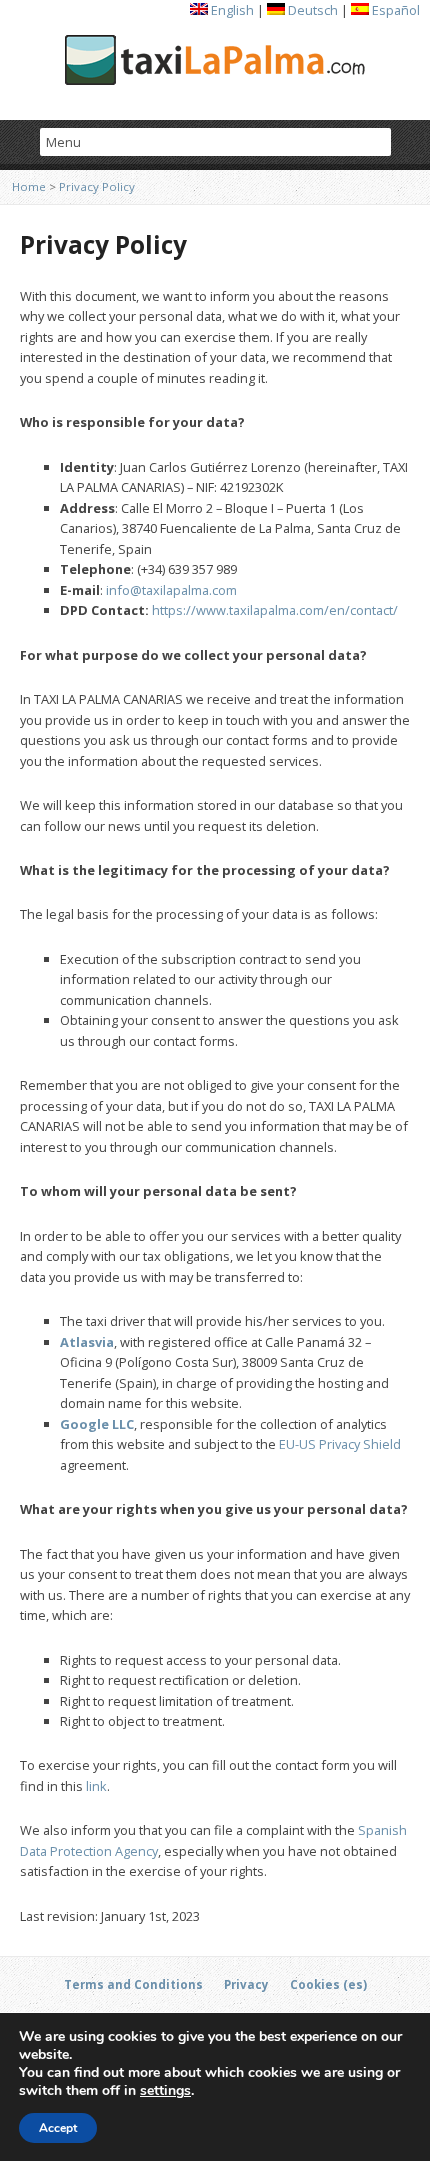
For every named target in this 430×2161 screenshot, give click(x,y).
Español (394, 10)
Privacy (246, 1984)
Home (29, 186)
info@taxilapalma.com (171, 590)
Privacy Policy (97, 186)
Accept (58, 2128)
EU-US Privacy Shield (340, 1444)
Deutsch (311, 10)
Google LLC (97, 1424)
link (96, 1786)
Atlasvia (87, 1342)
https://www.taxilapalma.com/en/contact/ (275, 610)
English (231, 10)
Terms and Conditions (133, 1984)
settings (165, 2091)
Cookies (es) (328, 1984)
